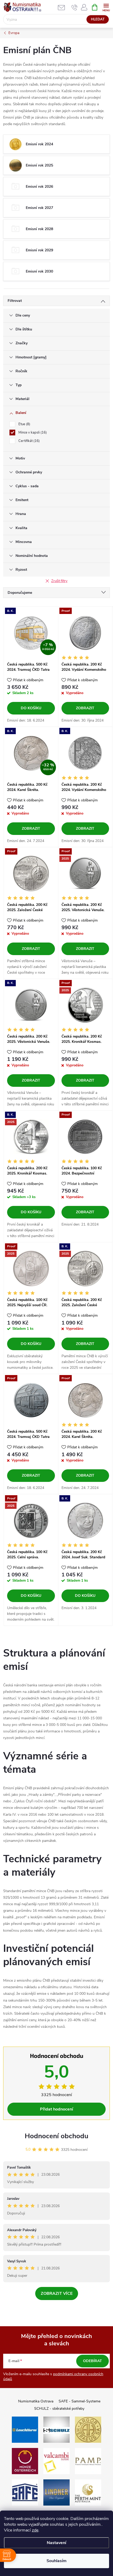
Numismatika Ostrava (36, 2401)
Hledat (98, 19)
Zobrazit (85, 708)
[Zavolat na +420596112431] (75, 7)
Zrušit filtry (59, 581)
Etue (24, 424)
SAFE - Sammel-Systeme (79, 2401)
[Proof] (85, 633)
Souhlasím (56, 2561)
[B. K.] (85, 753)
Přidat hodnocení (56, 2109)
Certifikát (29, 441)
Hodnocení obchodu (56, 2136)
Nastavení (56, 2543)
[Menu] (106, 7)
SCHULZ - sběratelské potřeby (59, 2409)
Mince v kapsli (32, 433)
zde (35, 2530)
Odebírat (93, 2361)
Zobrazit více (57, 2294)
